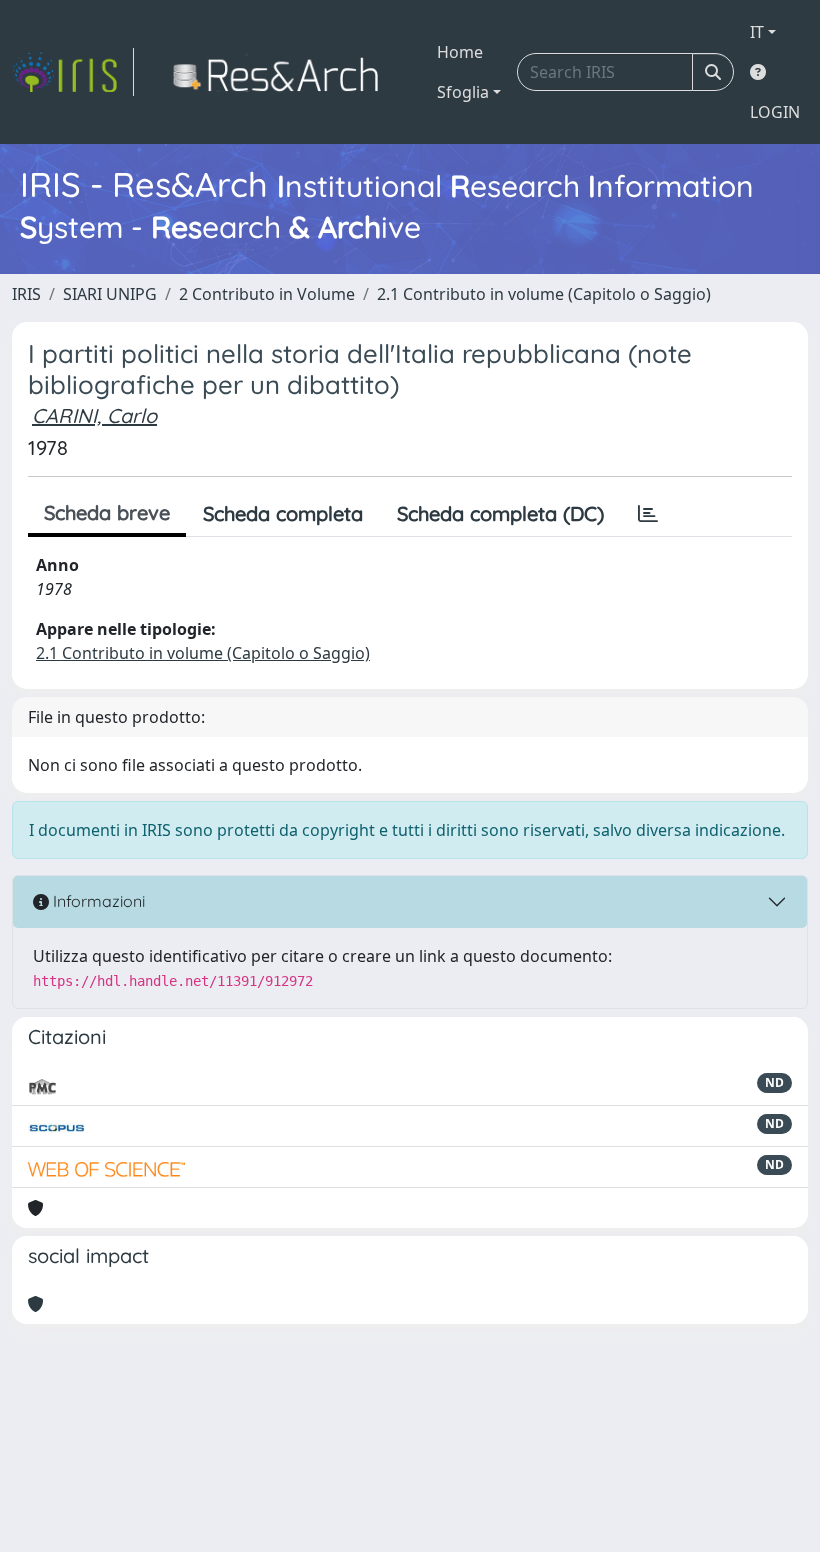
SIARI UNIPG (110, 294)
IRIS (26, 294)
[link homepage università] (281, 72)
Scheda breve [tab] (107, 512)
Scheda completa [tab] (283, 513)
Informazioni (97, 901)
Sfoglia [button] (463, 92)
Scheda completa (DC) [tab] (500, 513)
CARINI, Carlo (94, 415)
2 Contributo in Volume (267, 294)
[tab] (648, 514)
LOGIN (775, 112)
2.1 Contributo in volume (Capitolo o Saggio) (544, 294)
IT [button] (757, 32)
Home (460, 52)
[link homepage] (73, 72)
